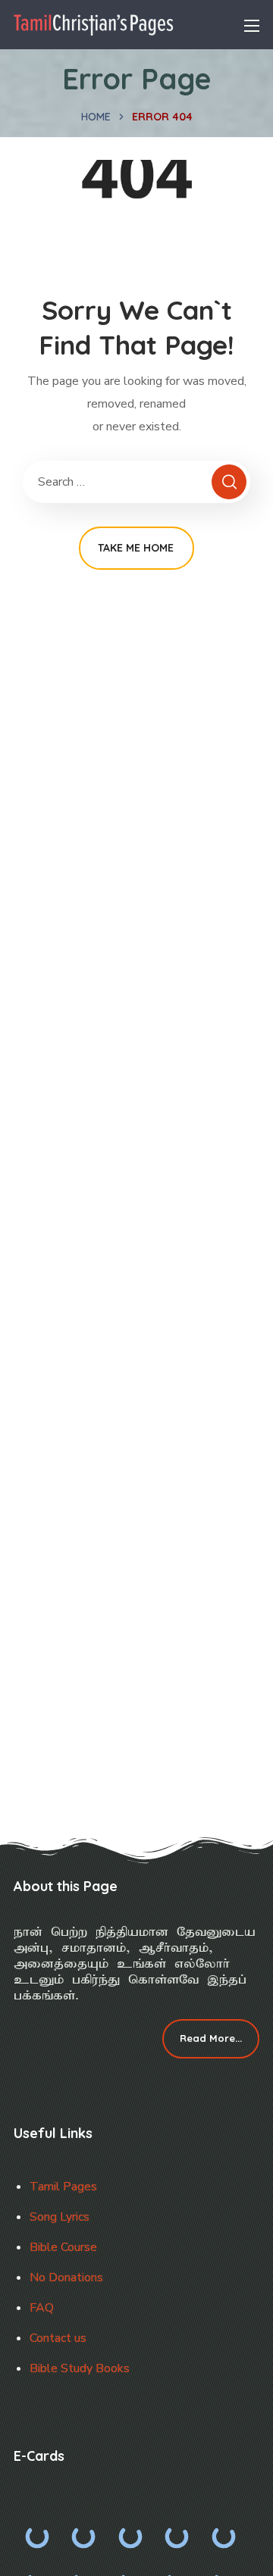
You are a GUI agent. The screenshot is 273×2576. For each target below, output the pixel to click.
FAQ (42, 2308)
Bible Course (63, 2247)
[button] (211, 2039)
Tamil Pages (63, 2187)
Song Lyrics (60, 2217)
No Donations (66, 2277)
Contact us (58, 2338)
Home (96, 117)
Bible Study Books (80, 2368)
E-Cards (39, 2456)
